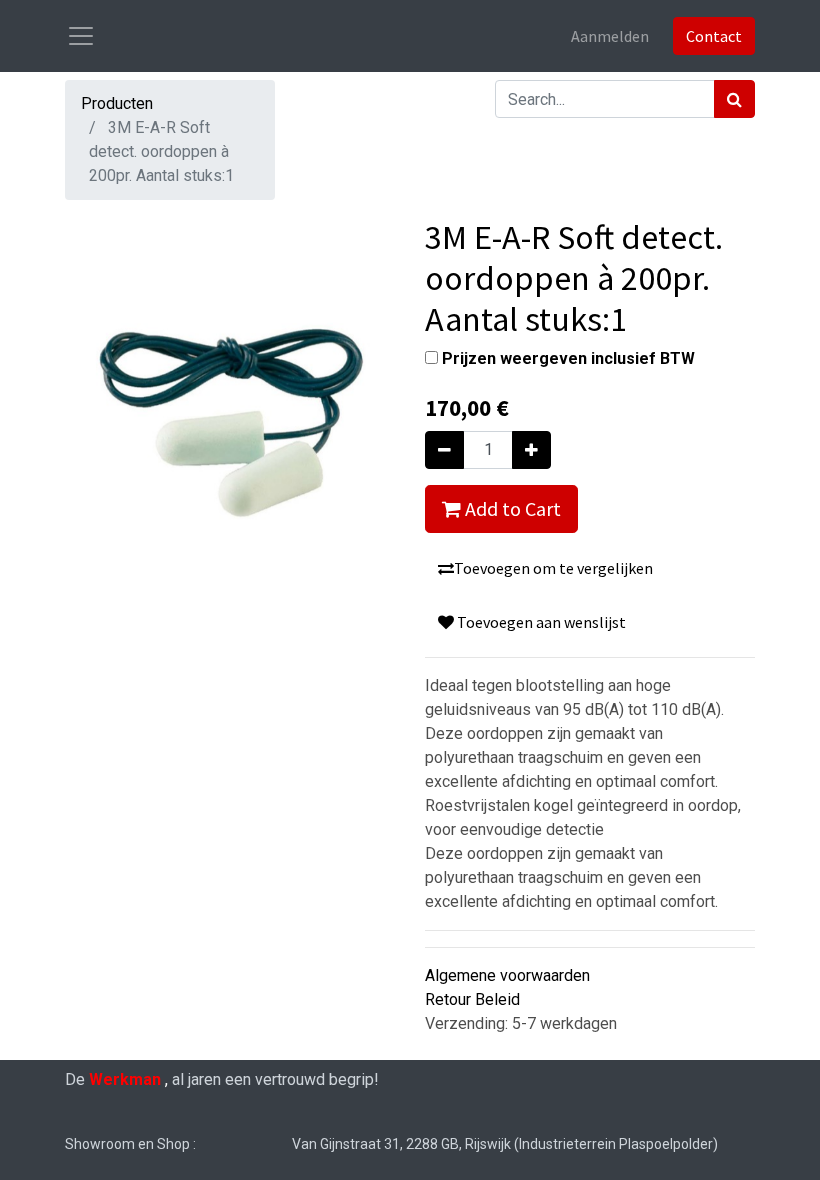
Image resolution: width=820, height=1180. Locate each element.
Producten (117, 103)
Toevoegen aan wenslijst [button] (540, 622)
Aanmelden (610, 36)
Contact (714, 36)
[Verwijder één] (444, 450)
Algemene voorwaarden (507, 975)
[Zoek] (734, 99)
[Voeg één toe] (531, 450)
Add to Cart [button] (511, 508)
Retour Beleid (472, 999)
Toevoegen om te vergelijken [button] (553, 568)
